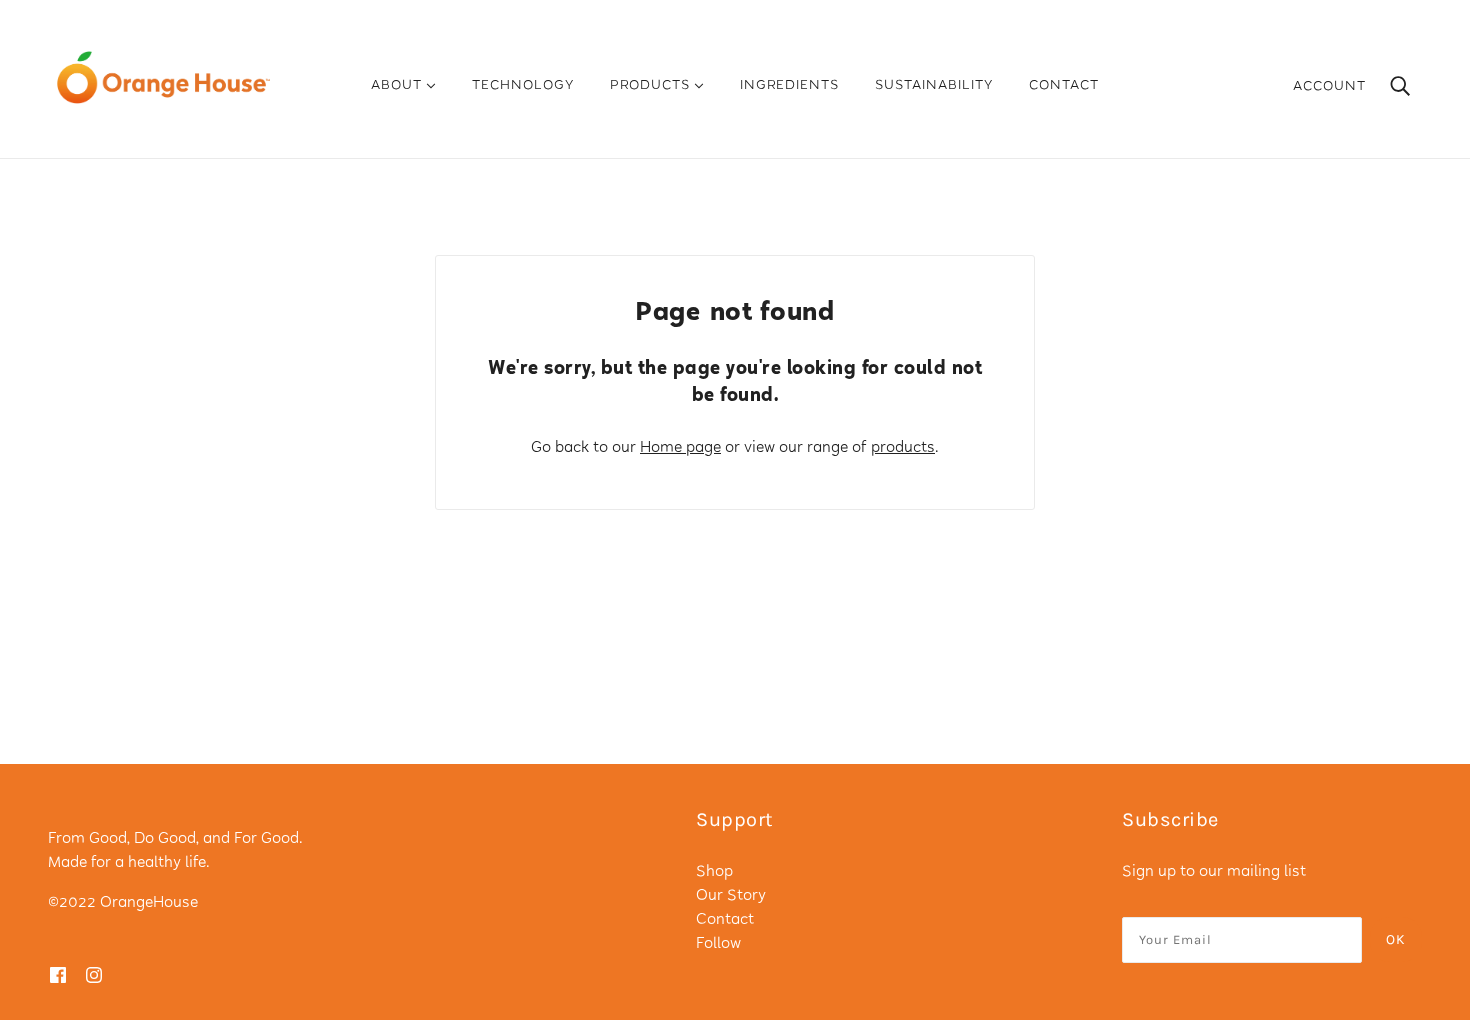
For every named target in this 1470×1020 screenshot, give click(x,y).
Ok (1396, 939)
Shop (714, 872)
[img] (58, 976)
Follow (718, 944)
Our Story (731, 896)
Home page (680, 448)
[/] (163, 77)
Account (1329, 87)
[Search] (1400, 87)
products (903, 448)
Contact (725, 920)
